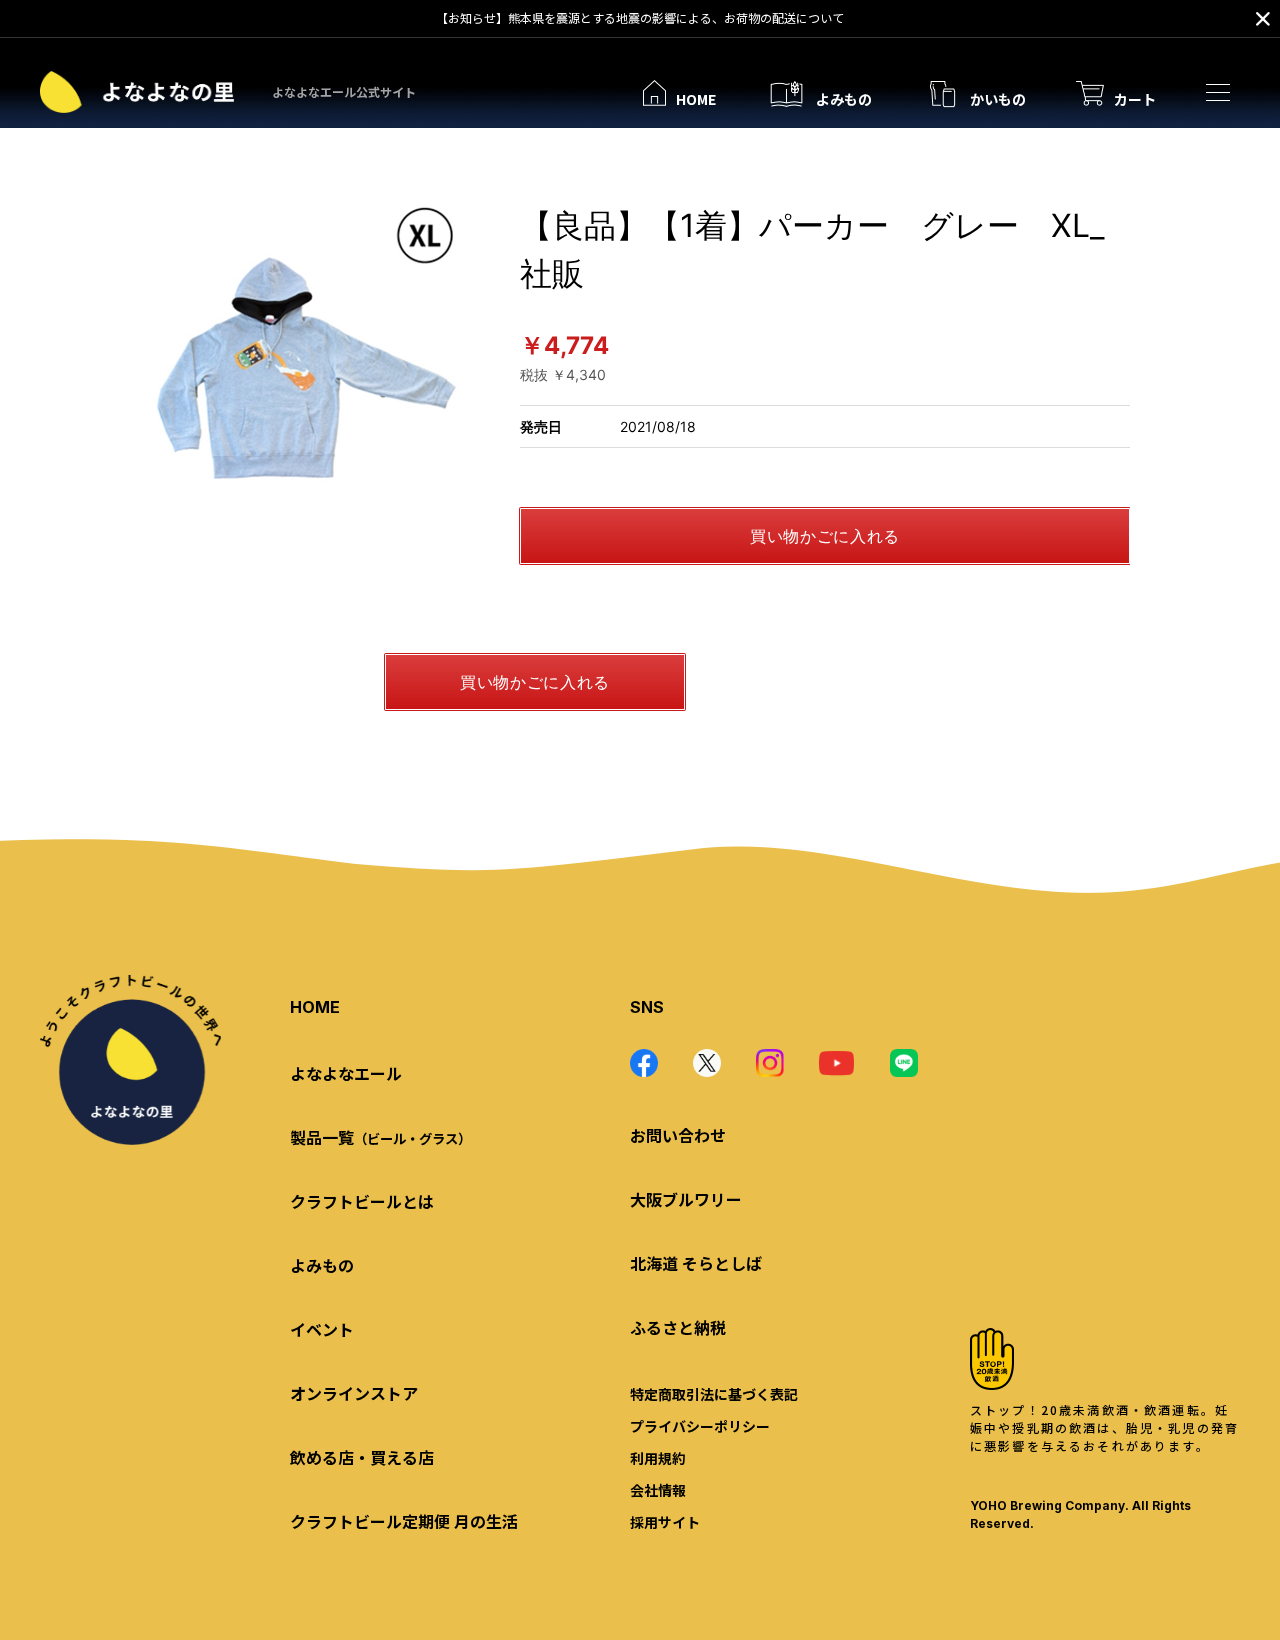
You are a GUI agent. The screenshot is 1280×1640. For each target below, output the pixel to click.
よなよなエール (346, 1073)
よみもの (322, 1265)
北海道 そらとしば (696, 1263)
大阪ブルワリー (686, 1199)
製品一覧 (380, 1137)
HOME (315, 1007)
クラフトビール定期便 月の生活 (404, 1521)
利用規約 (658, 1458)
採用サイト (665, 1522)
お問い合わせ (678, 1135)
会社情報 (658, 1490)
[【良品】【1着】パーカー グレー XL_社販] (305, 357)
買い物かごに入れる (825, 536)
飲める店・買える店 (362, 1457)
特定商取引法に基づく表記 (714, 1394)
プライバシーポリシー (700, 1426)
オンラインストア (354, 1393)
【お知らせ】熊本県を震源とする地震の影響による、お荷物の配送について (640, 17)
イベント (322, 1329)
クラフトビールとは (362, 1201)
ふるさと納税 (678, 1327)
